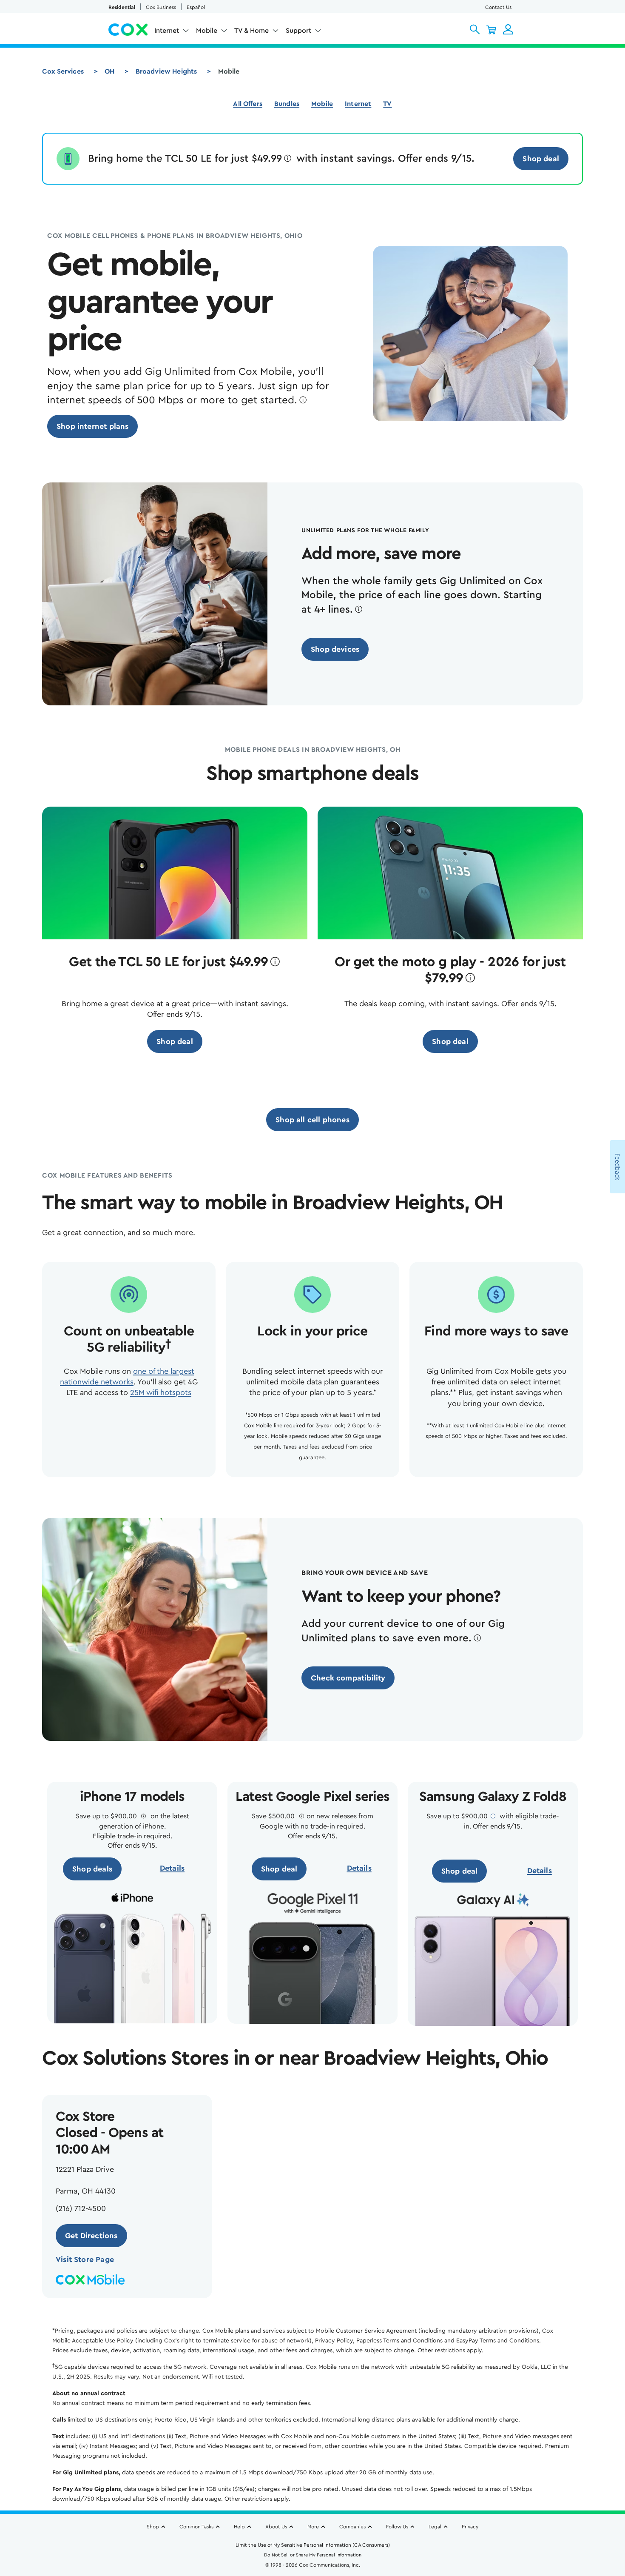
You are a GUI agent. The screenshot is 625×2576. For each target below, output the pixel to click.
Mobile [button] (207, 31)
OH (109, 71)
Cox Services (63, 71)
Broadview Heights (166, 71)
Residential (122, 7)
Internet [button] (167, 31)
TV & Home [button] (251, 31)
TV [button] (387, 104)
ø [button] (288, 159)
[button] (475, 29)
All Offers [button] (248, 104)
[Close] (485, 2479)
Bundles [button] (287, 104)
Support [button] (298, 31)
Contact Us (498, 7)
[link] (541, 159)
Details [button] (172, 1868)
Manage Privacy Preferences (409, 2516)
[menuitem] (172, 32)
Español (196, 7)
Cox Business (161, 7)
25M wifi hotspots (161, 1392)
